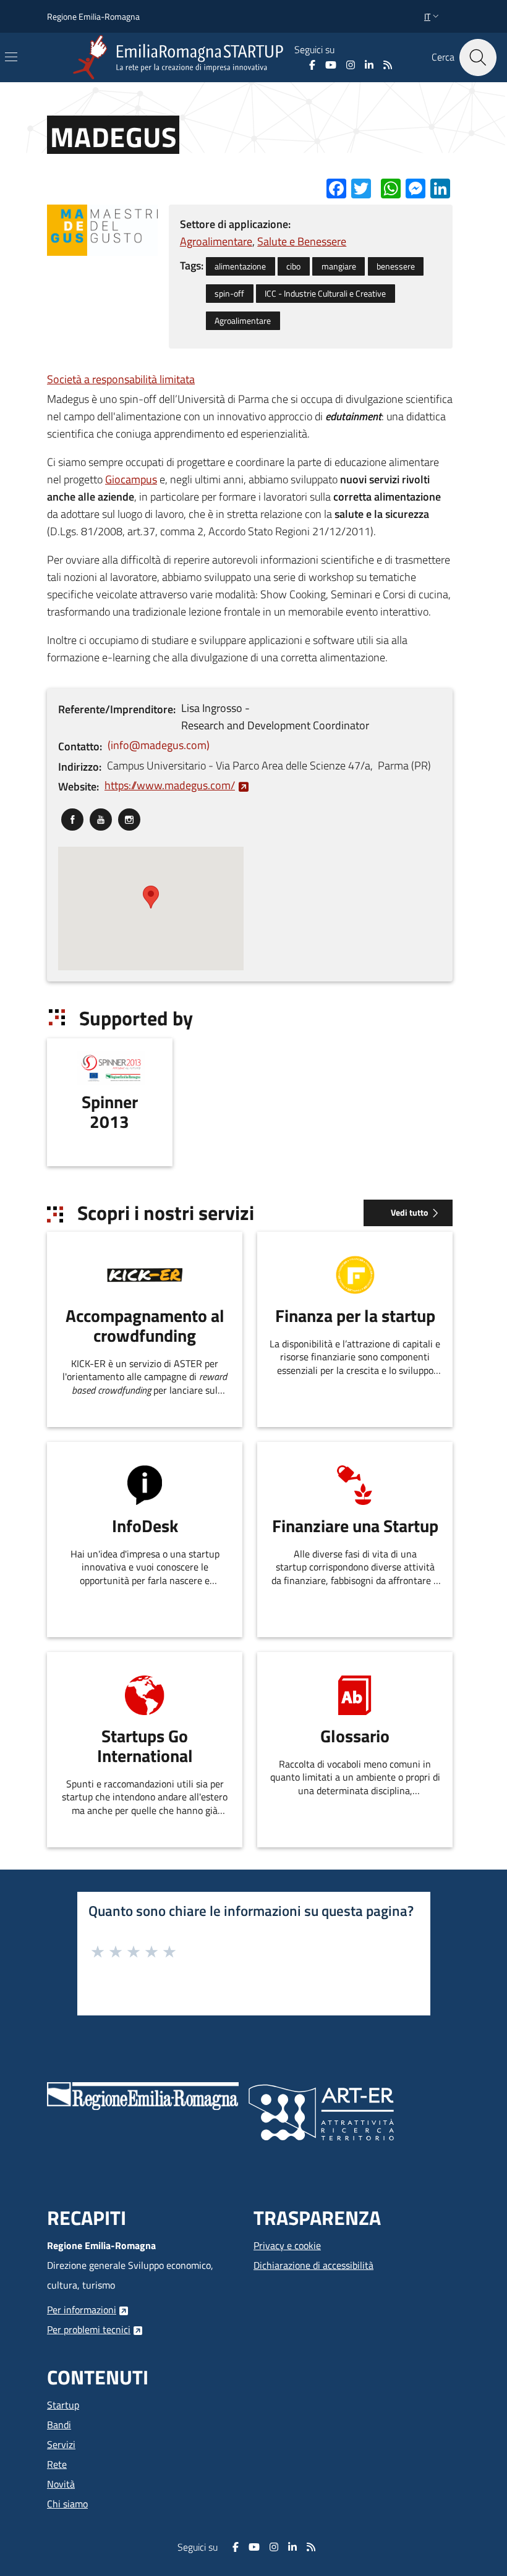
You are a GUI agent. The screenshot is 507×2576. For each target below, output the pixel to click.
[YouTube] (331, 65)
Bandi (59, 2425)
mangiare (339, 266)
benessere (396, 266)
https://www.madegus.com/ (170, 785)
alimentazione (240, 266)
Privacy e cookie (287, 2245)
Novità (61, 2484)
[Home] (181, 57)
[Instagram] (351, 65)
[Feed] (388, 65)
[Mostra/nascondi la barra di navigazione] (11, 57)
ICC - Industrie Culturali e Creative (325, 294)
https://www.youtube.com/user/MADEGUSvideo (101, 817)
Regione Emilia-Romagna (93, 16)
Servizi (61, 2444)
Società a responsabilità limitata (121, 379)
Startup (63, 2405)
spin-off (229, 294)
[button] (433, 17)
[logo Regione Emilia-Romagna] (143, 2095)
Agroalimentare (216, 241)
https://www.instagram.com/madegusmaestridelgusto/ (129, 817)
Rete (57, 2464)
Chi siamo (67, 2504)
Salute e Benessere (302, 241)
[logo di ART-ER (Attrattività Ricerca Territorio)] (321, 2111)
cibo (293, 266)
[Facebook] (312, 65)
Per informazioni (82, 2310)
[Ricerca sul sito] (478, 57)
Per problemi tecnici (89, 2329)
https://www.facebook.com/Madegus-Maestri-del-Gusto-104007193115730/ (72, 817)
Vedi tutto (409, 1213)
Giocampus (131, 479)
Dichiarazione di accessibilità (313, 2265)
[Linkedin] (369, 65)
